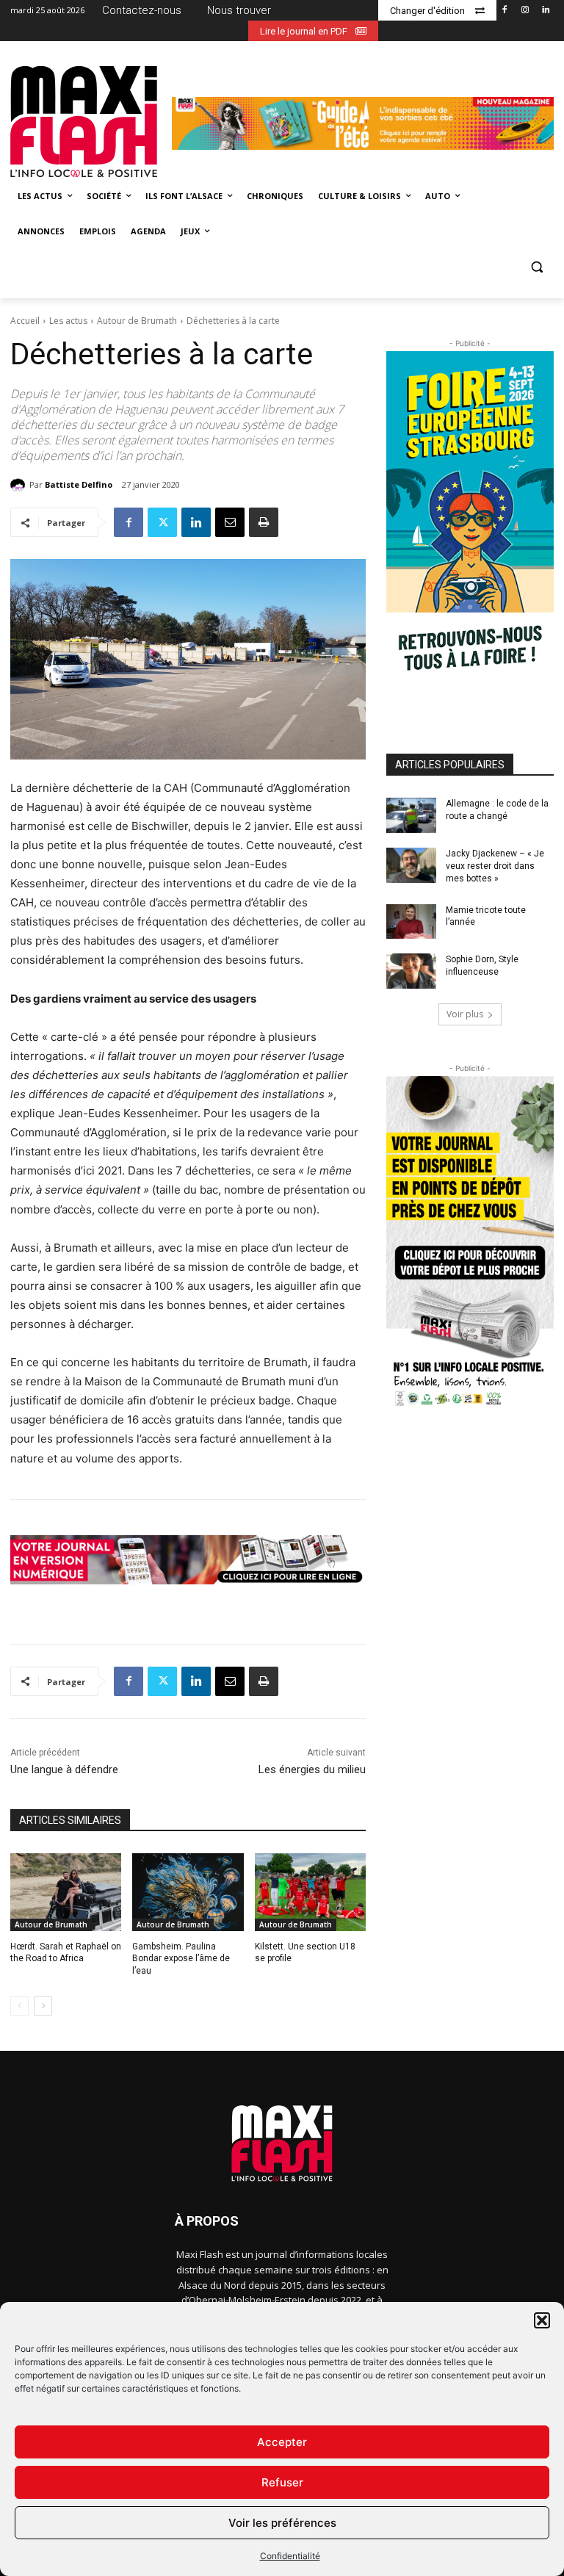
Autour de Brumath (137, 321)
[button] (542, 2320)
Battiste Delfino (79, 484)
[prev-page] (19, 2006)
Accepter (282, 2442)
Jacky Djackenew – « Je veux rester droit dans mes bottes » (495, 866)
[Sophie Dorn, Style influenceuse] (411, 971)
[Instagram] (525, 11)
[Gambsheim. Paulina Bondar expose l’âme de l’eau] (188, 1892)
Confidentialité (290, 2556)
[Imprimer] (264, 522)
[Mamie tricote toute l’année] (411, 922)
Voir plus (465, 1014)
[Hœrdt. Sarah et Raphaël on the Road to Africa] (66, 1892)
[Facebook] (505, 11)
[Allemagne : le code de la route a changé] (411, 815)
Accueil (25, 321)
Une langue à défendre (64, 1769)
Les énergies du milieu (312, 1769)
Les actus (68, 321)
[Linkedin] (545, 11)
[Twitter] (162, 522)
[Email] (230, 522)
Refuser (282, 2482)
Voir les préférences (282, 2523)
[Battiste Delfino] (20, 485)
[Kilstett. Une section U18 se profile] (310, 1892)
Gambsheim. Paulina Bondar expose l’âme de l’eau (181, 1959)
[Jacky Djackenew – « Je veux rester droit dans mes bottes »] (411, 865)
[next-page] (43, 2006)
